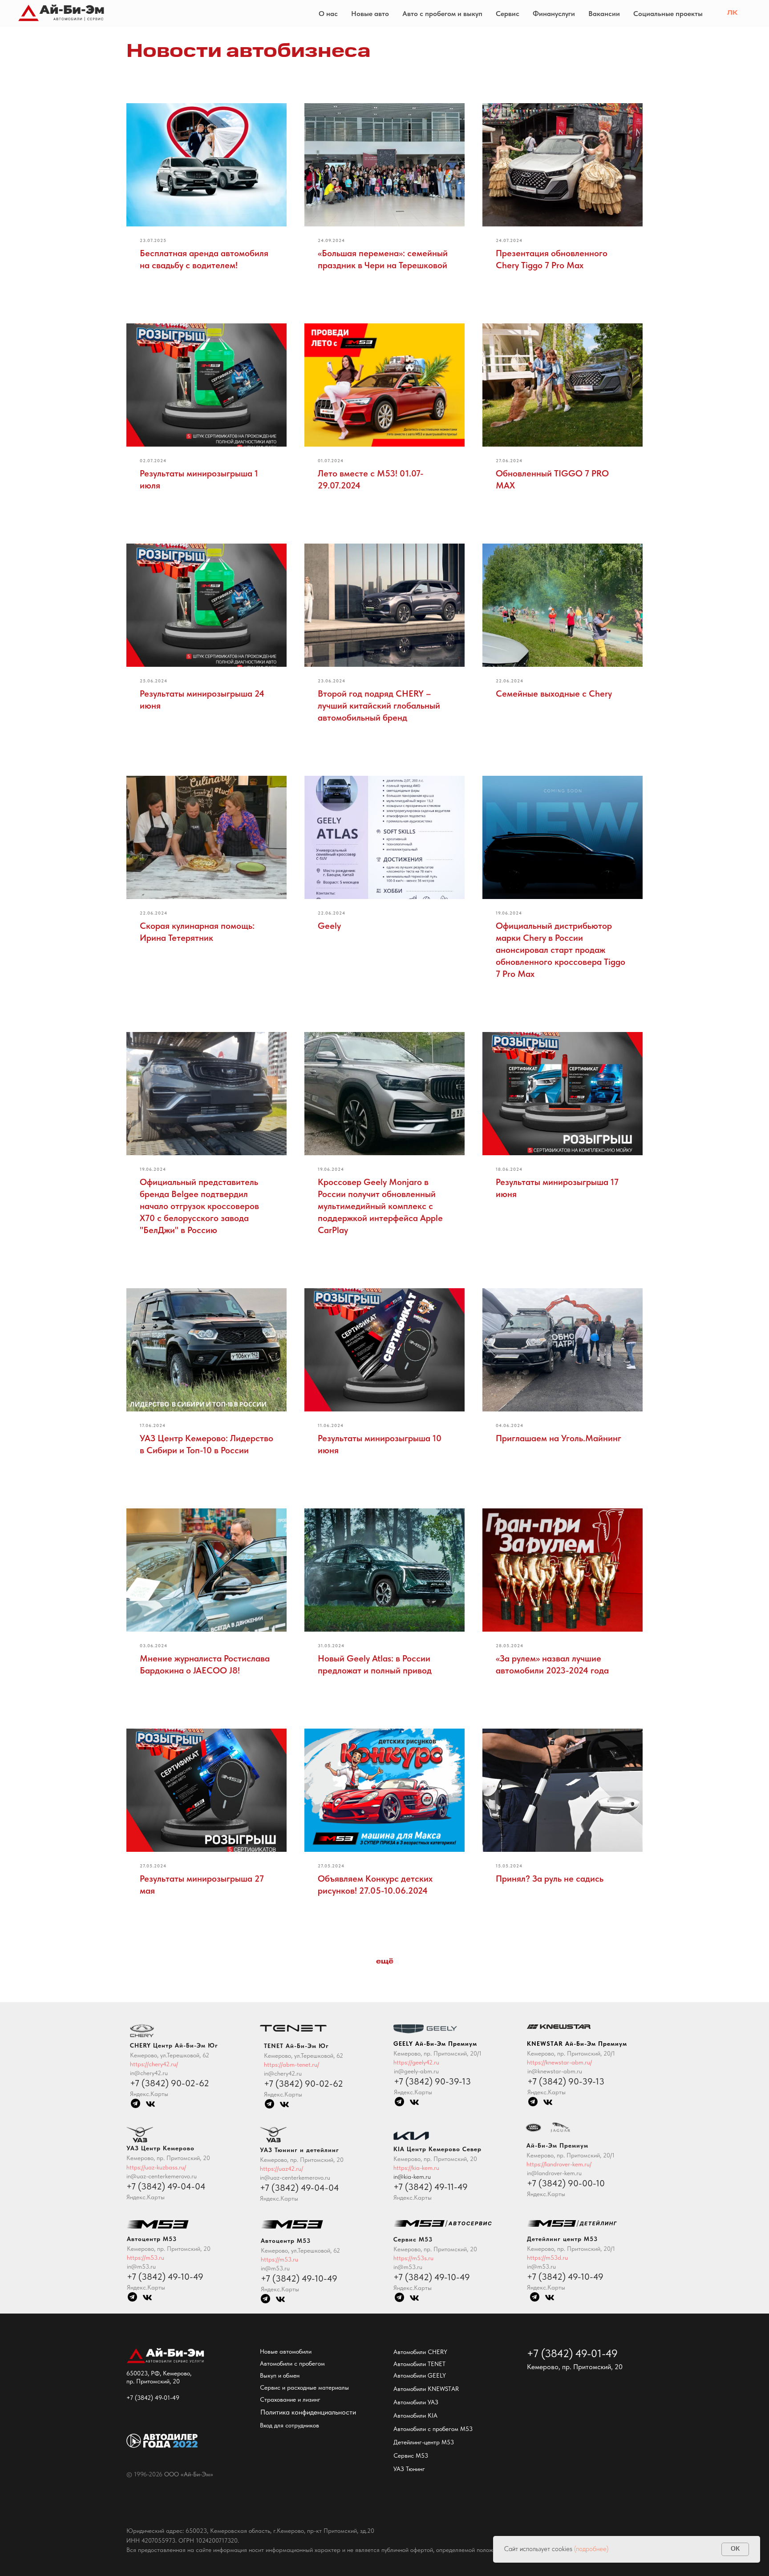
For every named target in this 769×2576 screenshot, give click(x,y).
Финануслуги (554, 14)
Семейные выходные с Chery (554, 693)
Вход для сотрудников (289, 2425)
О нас (328, 14)
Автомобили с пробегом (292, 2363)
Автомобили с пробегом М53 (433, 2429)
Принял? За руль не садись (550, 1879)
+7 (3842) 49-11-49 (431, 2187)
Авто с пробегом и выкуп (442, 14)
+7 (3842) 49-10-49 (565, 2277)
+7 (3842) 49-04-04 (300, 2188)
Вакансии (604, 14)
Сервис (508, 14)
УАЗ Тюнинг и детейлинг (300, 2150)
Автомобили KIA (415, 2415)
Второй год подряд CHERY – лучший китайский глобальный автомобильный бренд (379, 705)
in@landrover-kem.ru (554, 2173)
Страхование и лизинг (290, 2399)
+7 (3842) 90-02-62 (304, 2084)
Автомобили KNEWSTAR (426, 2389)
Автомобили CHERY (420, 2352)
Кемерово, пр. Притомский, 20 (302, 2160)
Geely (329, 926)
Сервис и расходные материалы (304, 2387)
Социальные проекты (668, 14)
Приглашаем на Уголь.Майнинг (559, 1438)
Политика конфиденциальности (308, 2412)
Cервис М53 (411, 2455)
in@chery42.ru (283, 2073)
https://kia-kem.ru (416, 2168)
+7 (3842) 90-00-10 (566, 2183)
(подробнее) (591, 2549)
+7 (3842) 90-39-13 (566, 2081)
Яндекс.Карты (546, 2287)
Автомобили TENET (419, 2364)
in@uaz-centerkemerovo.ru (295, 2177)
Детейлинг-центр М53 (424, 2442)
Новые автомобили (286, 2351)
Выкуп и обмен (280, 2375)
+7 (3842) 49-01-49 (153, 2398)
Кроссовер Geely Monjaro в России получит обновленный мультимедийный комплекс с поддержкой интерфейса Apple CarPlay (380, 1206)
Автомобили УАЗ (416, 2402)
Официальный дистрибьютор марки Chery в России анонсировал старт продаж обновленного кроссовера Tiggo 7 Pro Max (561, 950)
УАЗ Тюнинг (409, 2469)
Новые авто (370, 14)
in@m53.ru (541, 2266)
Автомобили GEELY (420, 2375)
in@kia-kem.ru (412, 2177)
